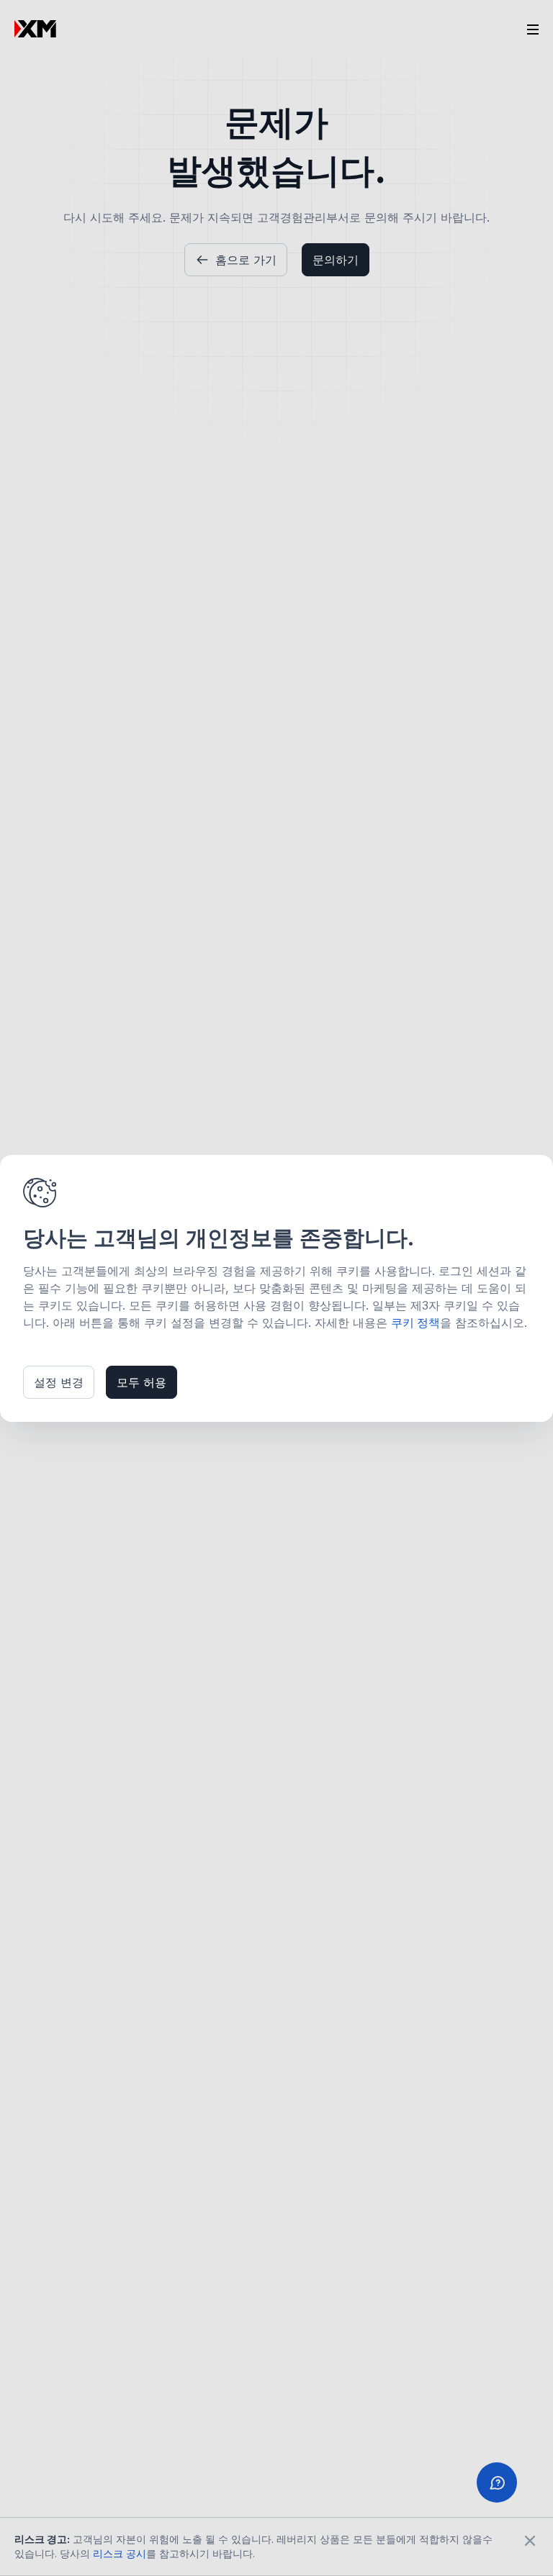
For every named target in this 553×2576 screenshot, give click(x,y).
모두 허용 (141, 1382)
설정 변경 (59, 1382)
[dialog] (276, 1288)
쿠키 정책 (415, 1323)
